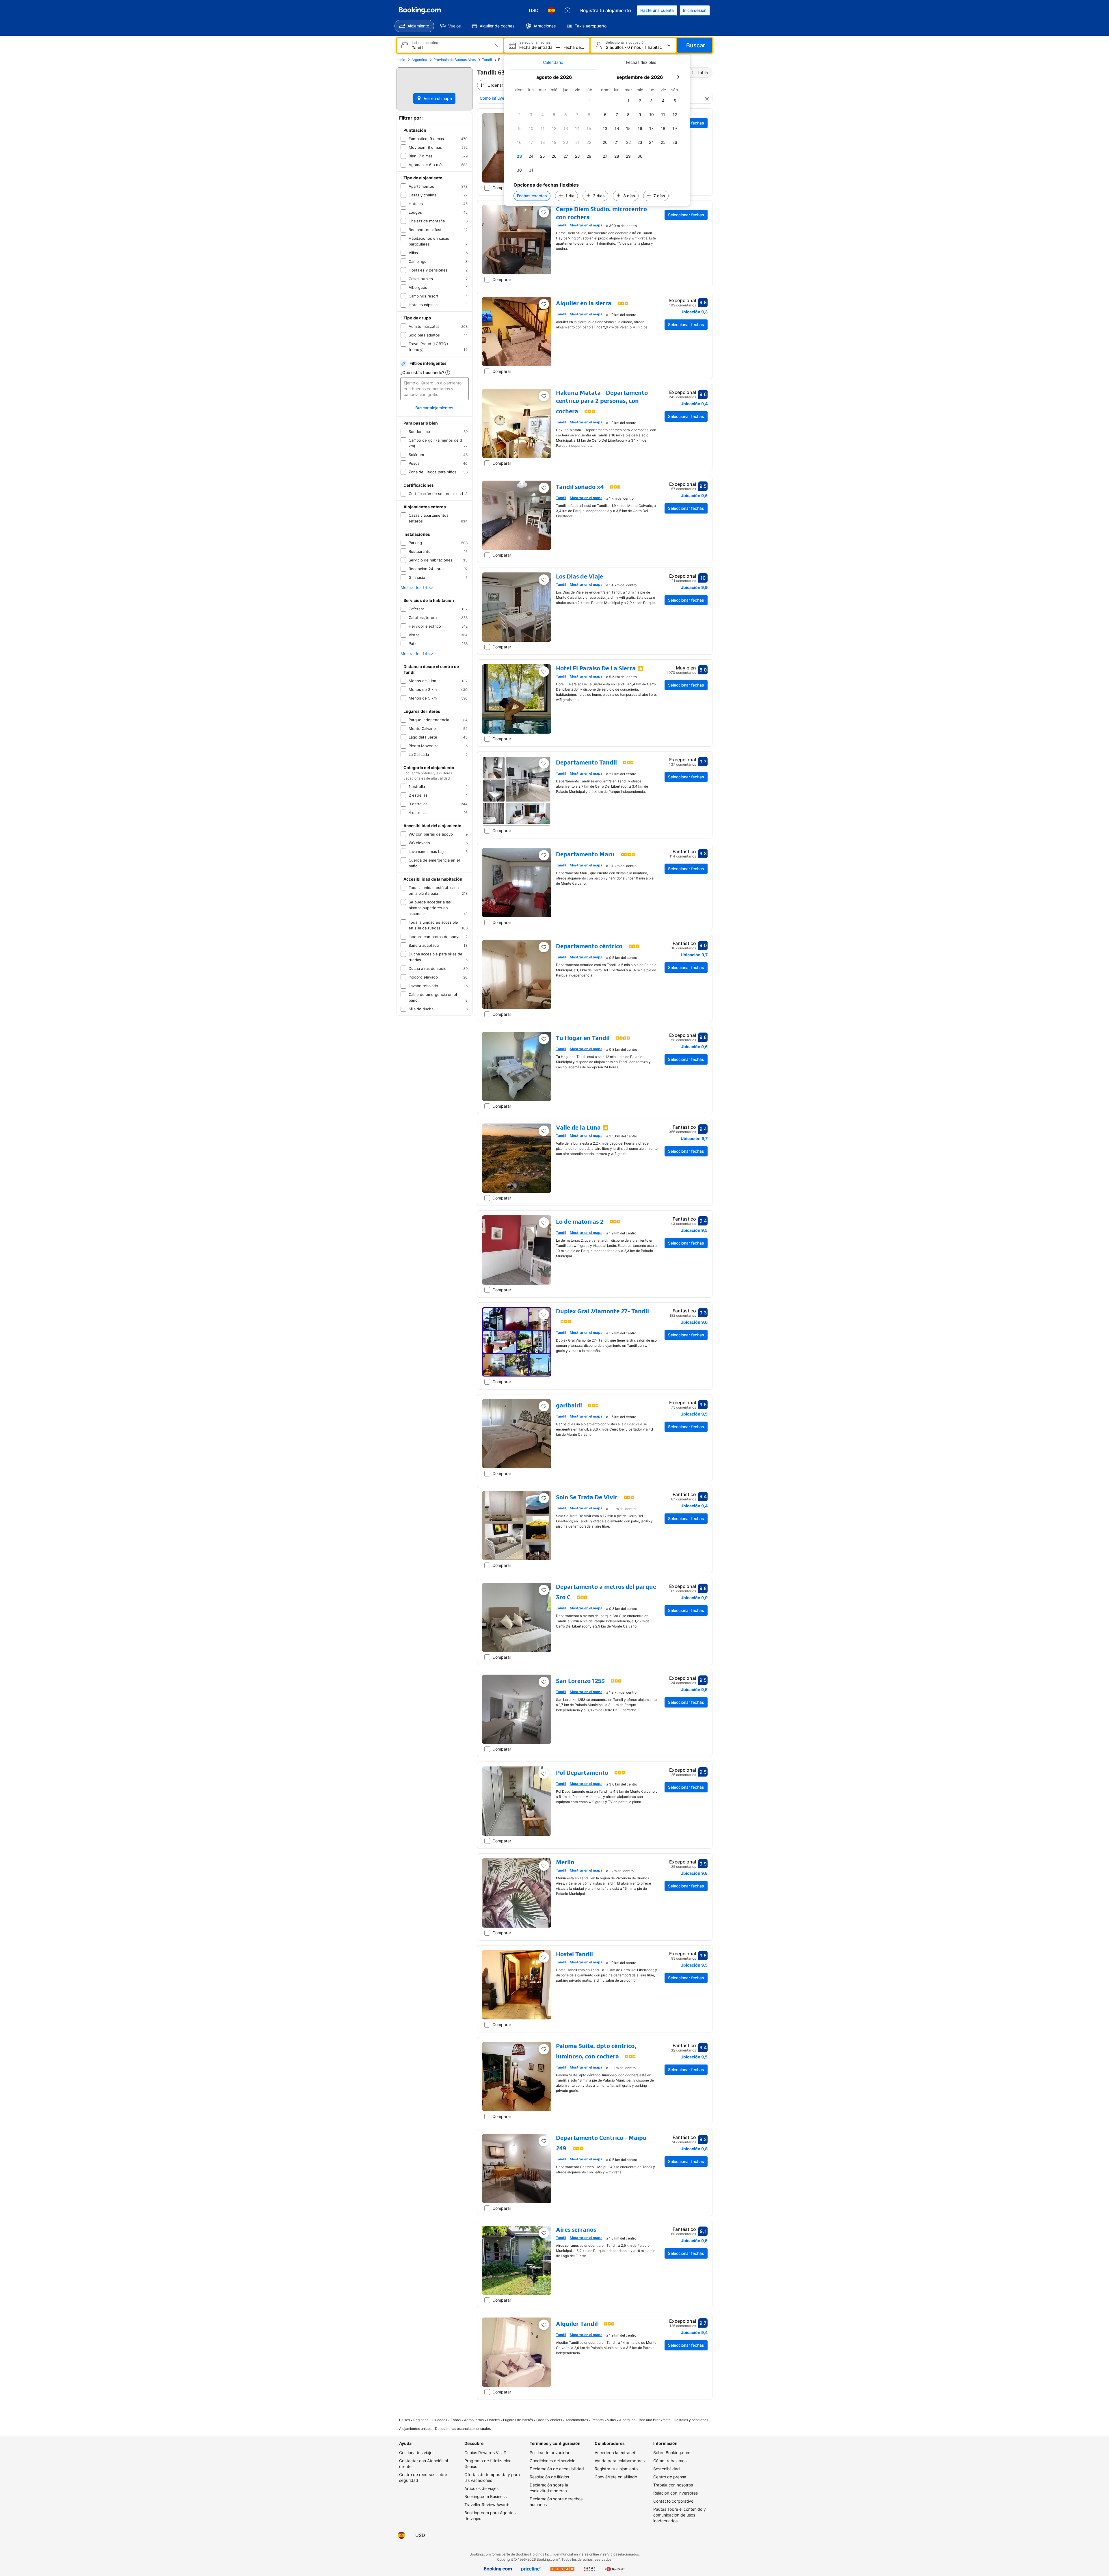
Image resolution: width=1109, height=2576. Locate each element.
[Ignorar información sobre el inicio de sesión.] (630, 1246)
